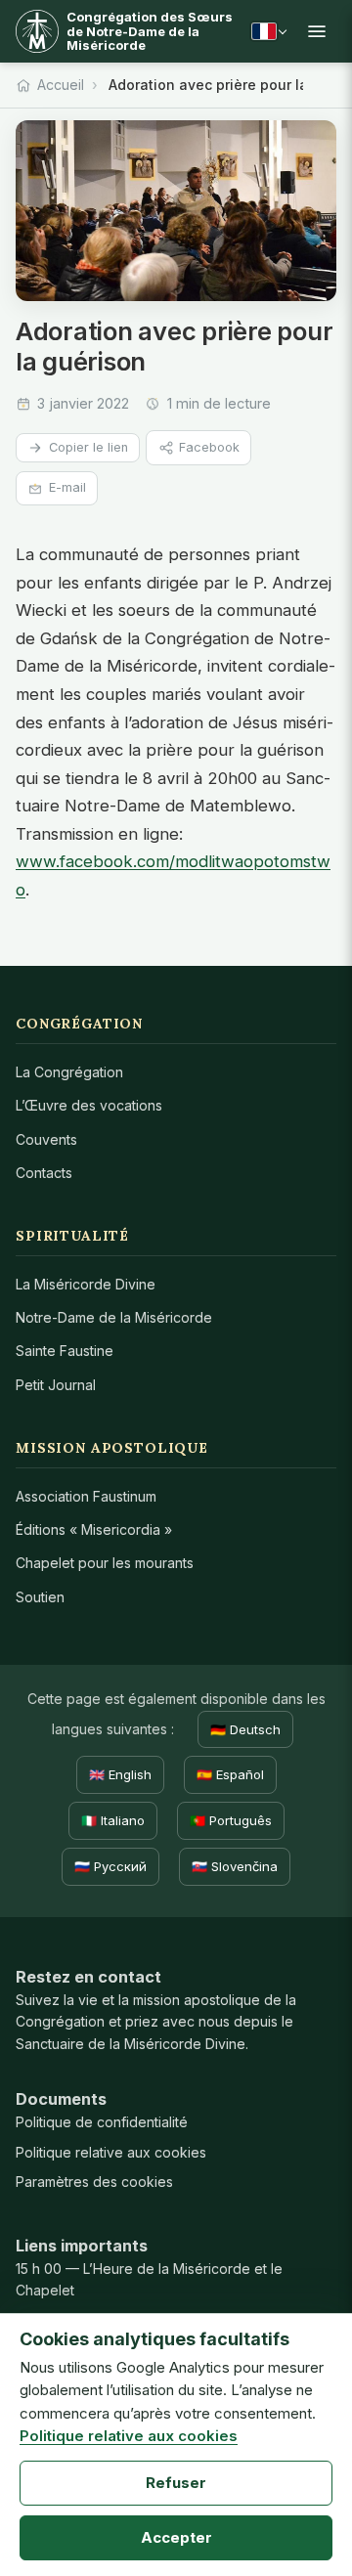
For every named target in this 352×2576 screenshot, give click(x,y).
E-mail (67, 487)
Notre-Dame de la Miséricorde (114, 1317)
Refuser (176, 2483)
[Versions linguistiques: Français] (269, 31)
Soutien (40, 1597)
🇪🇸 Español (230, 1774)
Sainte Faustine (65, 1351)
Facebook (209, 447)
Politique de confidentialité (102, 2122)
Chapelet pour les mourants (105, 1563)
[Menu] (317, 31)
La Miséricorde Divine (86, 1284)
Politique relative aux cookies (111, 2152)
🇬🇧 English (120, 1774)
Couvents (46, 1139)
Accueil (61, 85)
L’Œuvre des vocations (89, 1105)
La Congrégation (69, 1072)
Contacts (44, 1173)
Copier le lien (88, 447)
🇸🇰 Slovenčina (235, 1866)
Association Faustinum (86, 1496)
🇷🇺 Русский (110, 1866)
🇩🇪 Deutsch (245, 1729)
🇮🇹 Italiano (113, 1820)
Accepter (176, 2537)
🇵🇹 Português (231, 1820)
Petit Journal (56, 1385)
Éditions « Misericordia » (94, 1529)
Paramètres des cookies (94, 2182)
